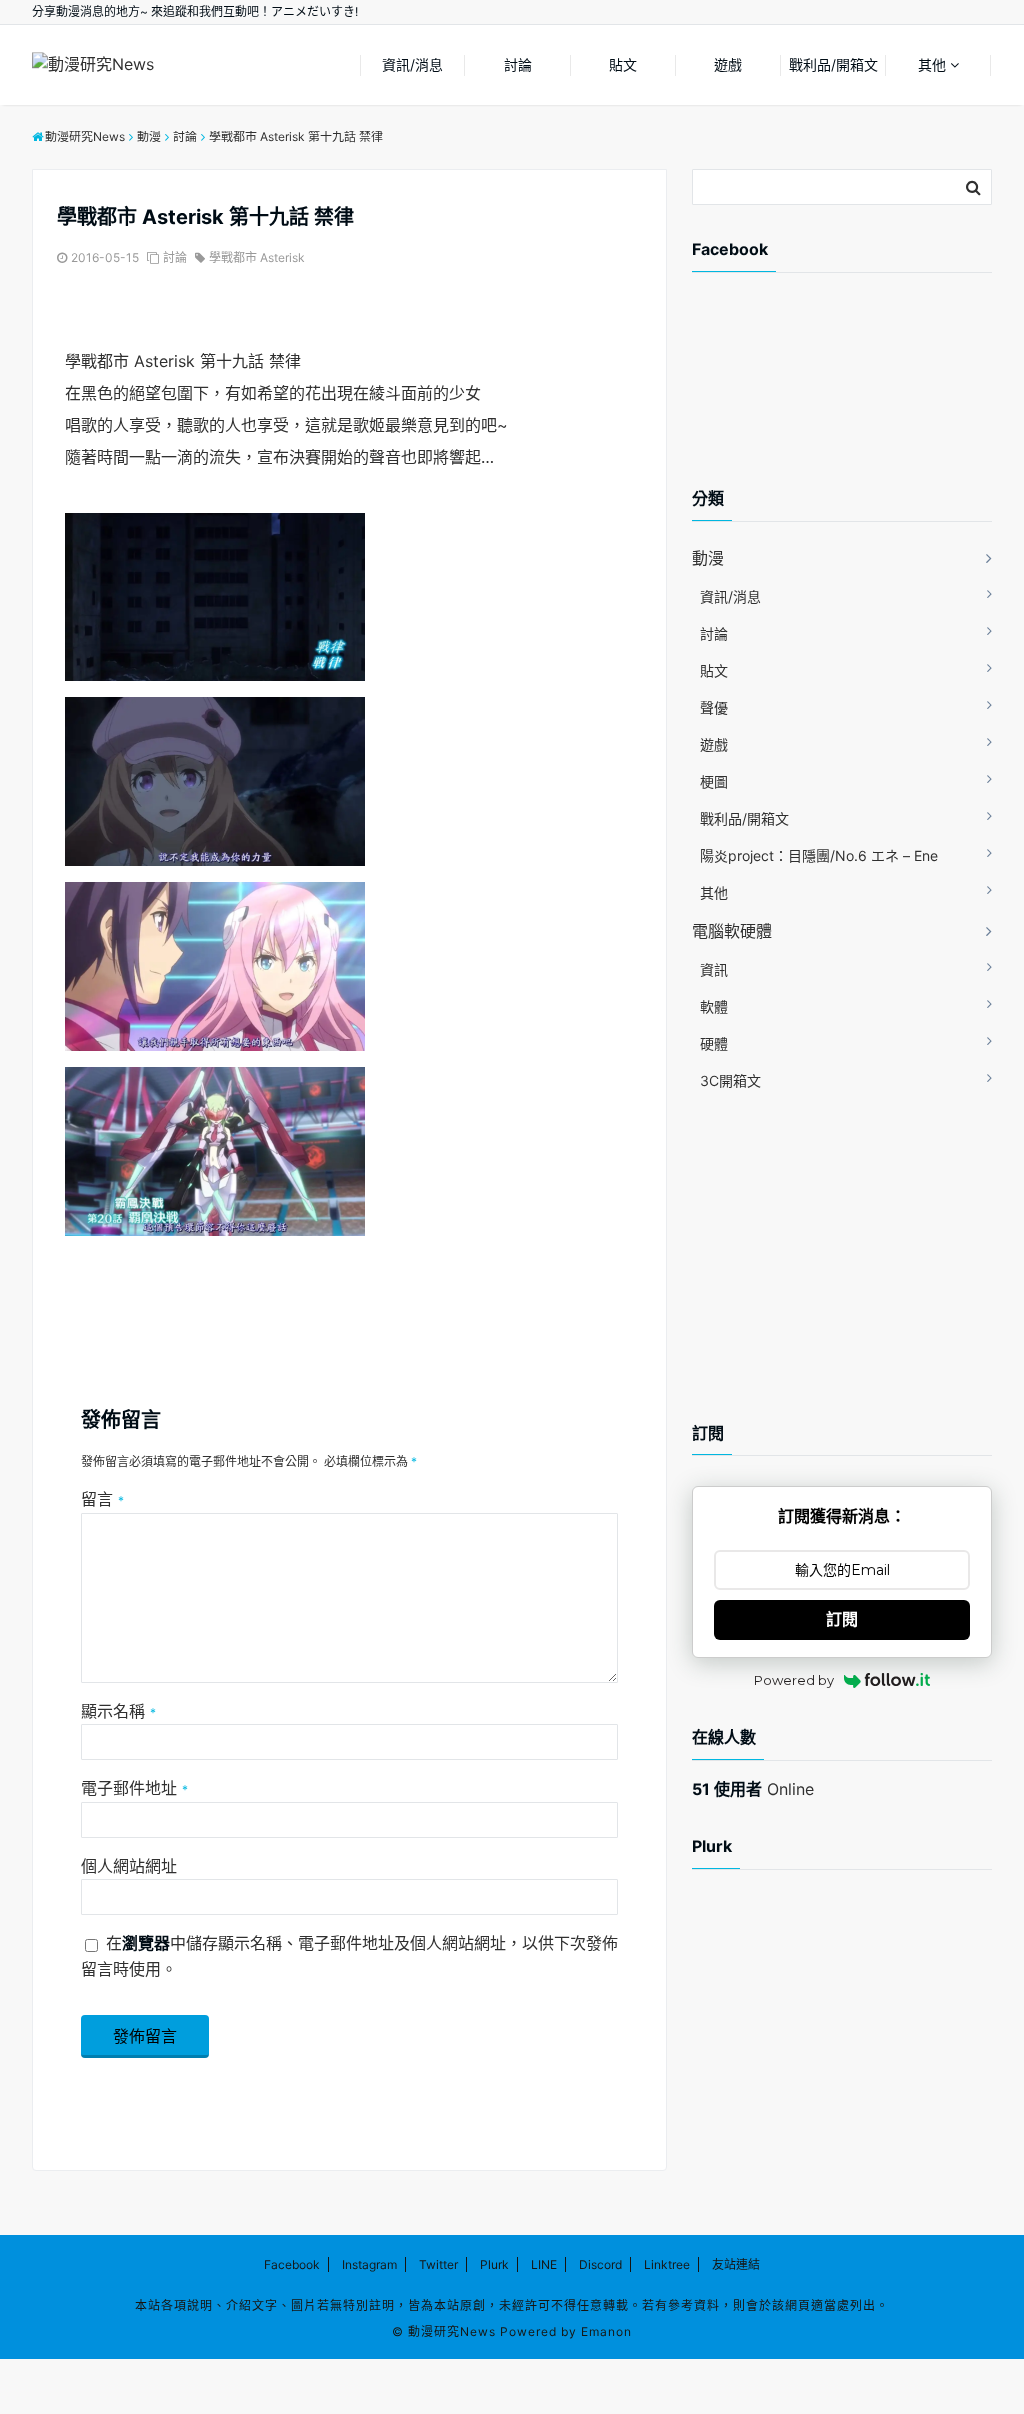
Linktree (667, 2264)
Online (753, 1789)
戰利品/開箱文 (833, 64)
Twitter (438, 2264)
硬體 (714, 1043)
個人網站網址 (129, 1866)
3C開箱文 (730, 1080)
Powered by (794, 1680)
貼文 (623, 64)
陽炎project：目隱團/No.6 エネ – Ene (819, 855)
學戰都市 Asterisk (257, 257)
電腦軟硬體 (732, 931)
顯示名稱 (118, 1711)
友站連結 (736, 2264)
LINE (544, 2264)
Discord (600, 2264)
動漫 (708, 558)
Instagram (369, 2264)
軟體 (714, 1006)
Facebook (292, 2264)
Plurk (494, 2264)
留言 (102, 1499)
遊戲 (728, 64)
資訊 (714, 969)
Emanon (606, 2331)
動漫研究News (452, 2331)
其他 (932, 64)
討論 (518, 64)
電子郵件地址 (134, 1788)
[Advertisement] (852, 397)
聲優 (714, 707)
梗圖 (714, 781)
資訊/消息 (412, 64)
